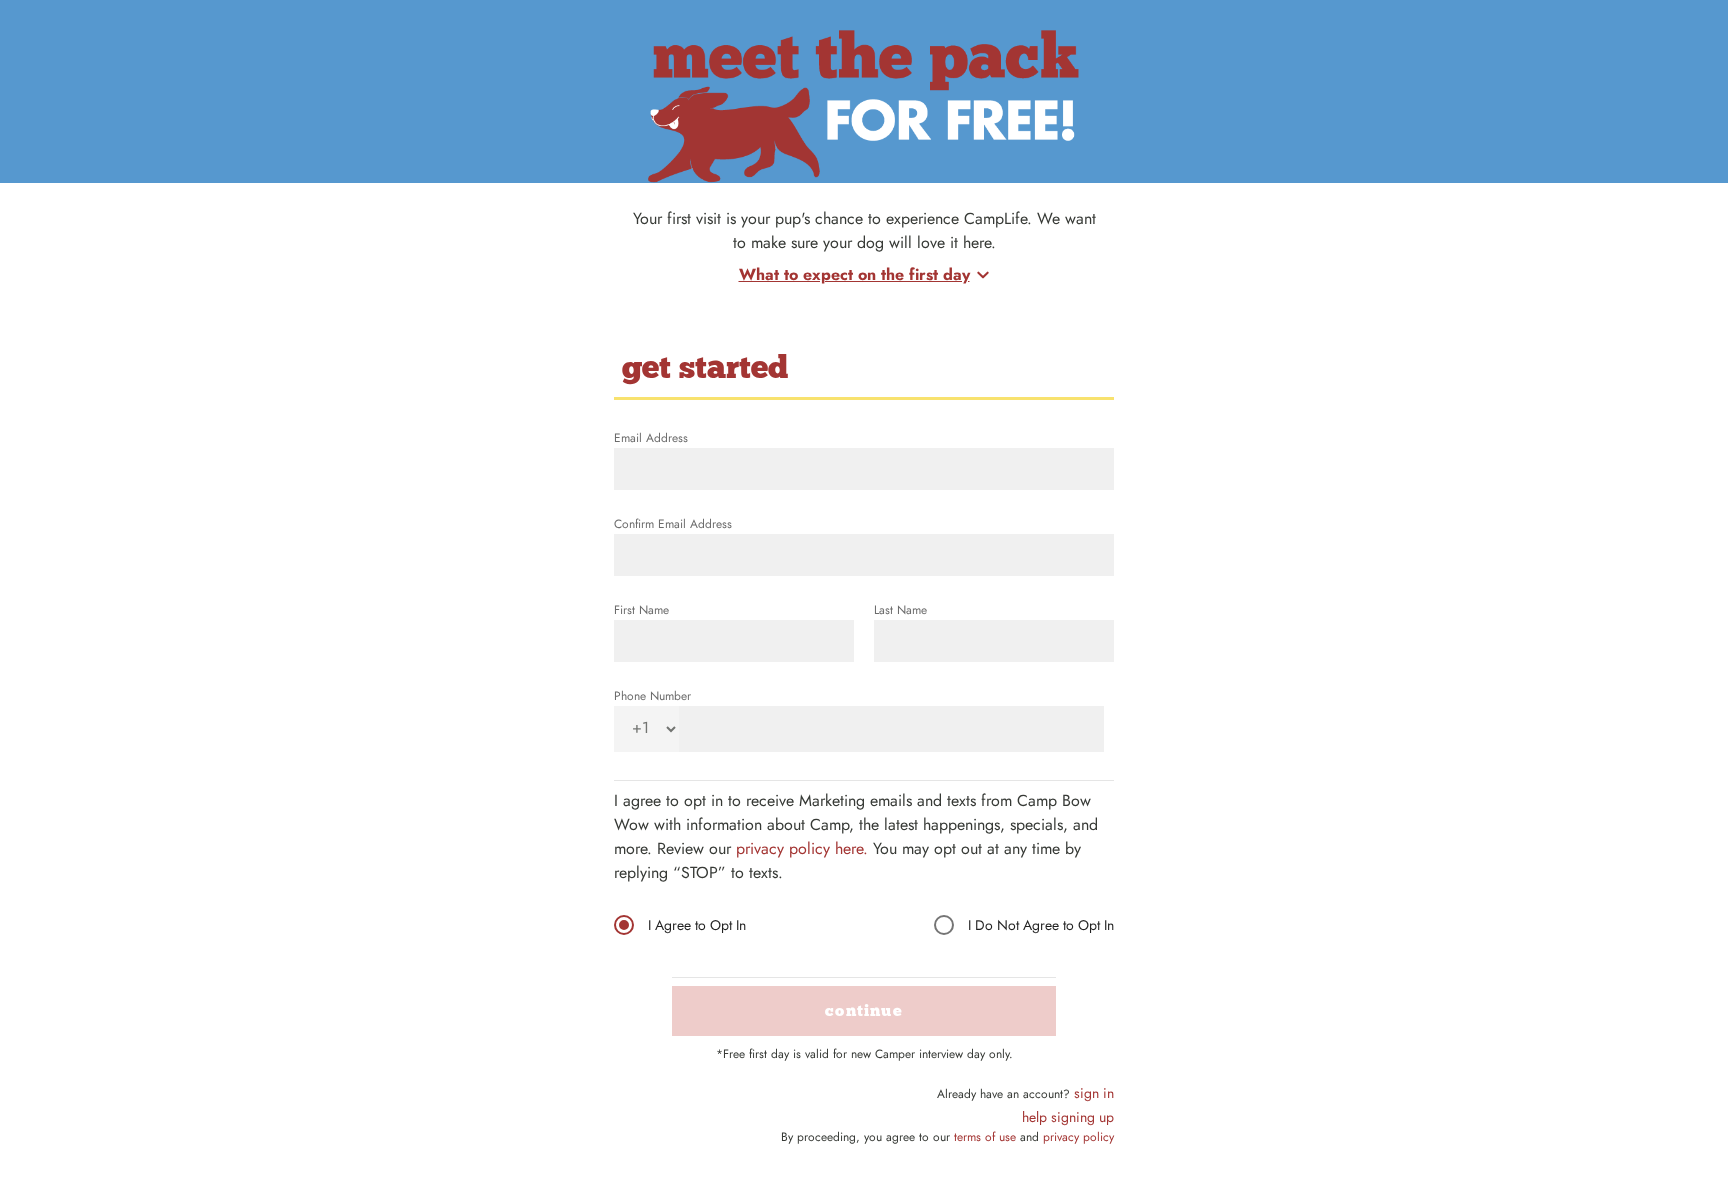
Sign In (1094, 1093)
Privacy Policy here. (802, 848)
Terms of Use (985, 1137)
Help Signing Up (1068, 1117)
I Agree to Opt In (697, 925)
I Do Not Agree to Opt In (1041, 925)
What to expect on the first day (854, 274)
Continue (863, 1010)
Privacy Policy (1078, 1137)
